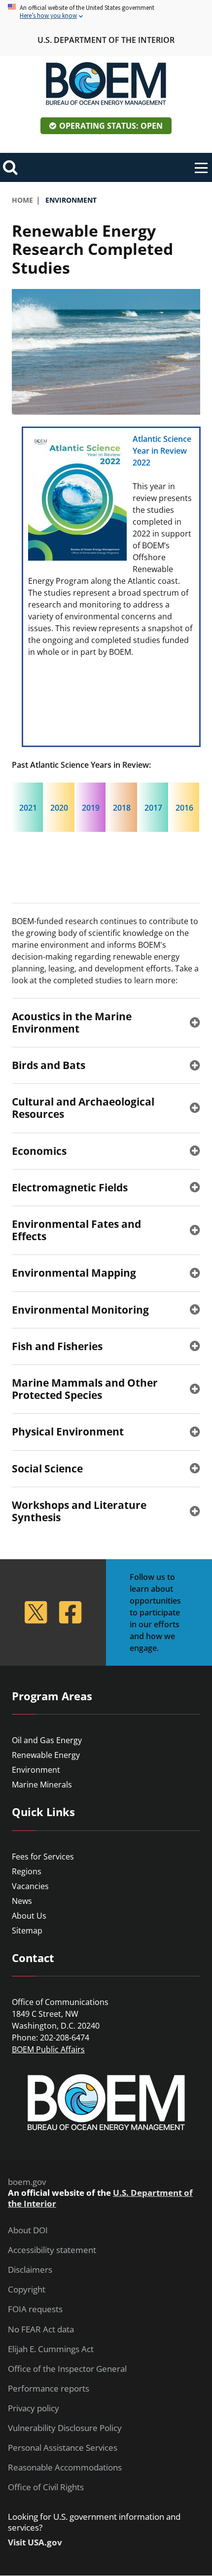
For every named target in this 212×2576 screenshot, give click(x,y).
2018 (122, 808)
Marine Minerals (42, 1785)
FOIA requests (35, 2309)
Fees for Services (43, 1857)
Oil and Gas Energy (47, 1740)
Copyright (27, 2290)
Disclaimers (30, 2270)
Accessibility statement (52, 2250)
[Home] (106, 84)
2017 (153, 808)
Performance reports (49, 2389)
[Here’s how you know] (106, 12)
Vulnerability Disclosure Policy (65, 2428)
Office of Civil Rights (46, 2487)
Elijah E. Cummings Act (51, 2349)
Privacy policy (34, 2408)
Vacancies (30, 1886)
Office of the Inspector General (67, 2369)
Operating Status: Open (111, 126)
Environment (36, 1770)
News (22, 1901)
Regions (27, 1871)
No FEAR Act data (41, 2329)
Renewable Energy (46, 1755)
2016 (184, 808)
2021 (28, 808)
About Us (29, 1916)
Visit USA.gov (35, 2542)
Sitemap (27, 1931)
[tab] (106, 1022)
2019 (91, 808)
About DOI (28, 2230)
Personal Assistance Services (63, 2448)
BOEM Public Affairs (48, 2049)
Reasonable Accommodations (65, 2468)
